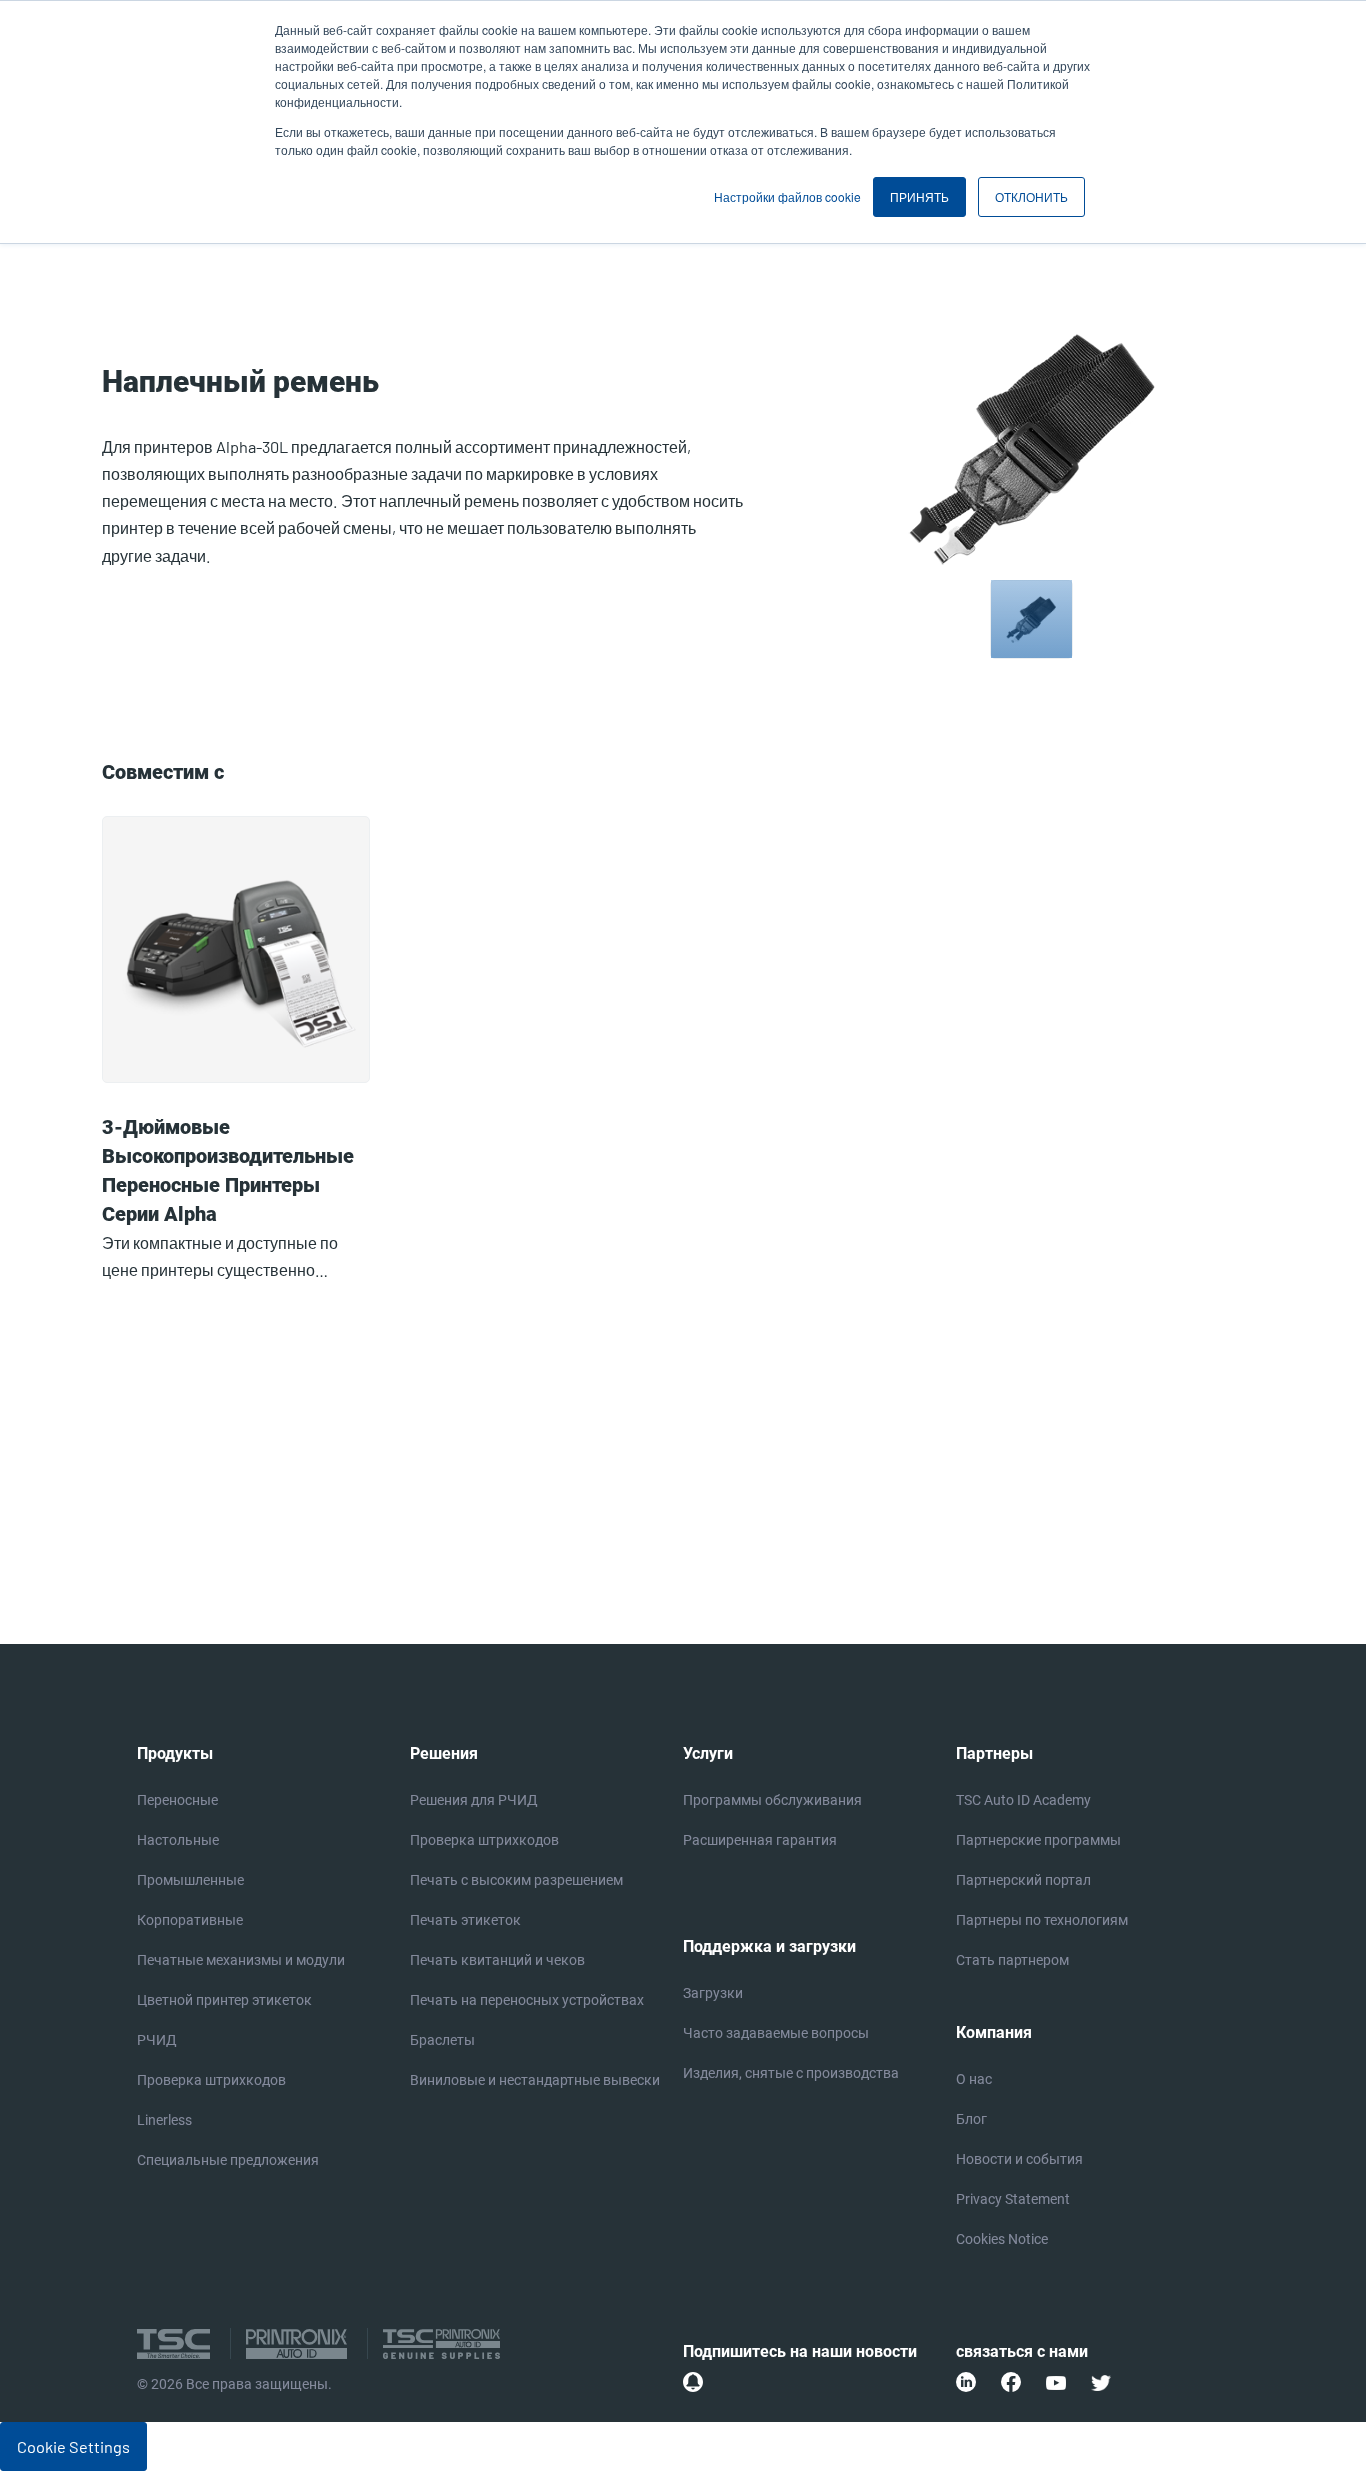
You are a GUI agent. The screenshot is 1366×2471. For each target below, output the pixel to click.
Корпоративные (190, 1920)
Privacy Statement (1013, 2199)
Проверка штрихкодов (211, 2080)
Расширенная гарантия (760, 1840)
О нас (974, 2079)
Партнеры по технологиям (1042, 1920)
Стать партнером (1012, 1960)
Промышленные (190, 1880)
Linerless (164, 2120)
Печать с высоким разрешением (516, 1880)
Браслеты (442, 2040)
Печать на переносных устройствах (527, 2000)
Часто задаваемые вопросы (776, 2033)
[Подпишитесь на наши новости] (693, 2382)
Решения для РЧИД (474, 1800)
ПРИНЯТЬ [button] (919, 196)
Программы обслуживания (772, 1800)
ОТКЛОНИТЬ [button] (1031, 196)
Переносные (177, 1800)
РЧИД (157, 2040)
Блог (971, 2119)
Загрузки (713, 1993)
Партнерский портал (1023, 1880)
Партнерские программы (1038, 1840)
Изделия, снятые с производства (791, 2073)
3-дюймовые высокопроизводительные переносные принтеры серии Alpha (228, 1170)
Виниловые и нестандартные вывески (535, 2080)
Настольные (178, 1840)
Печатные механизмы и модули (241, 1960)
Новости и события (1019, 2159)
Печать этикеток (465, 1920)
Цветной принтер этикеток (224, 2000)
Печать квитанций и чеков (497, 1960)
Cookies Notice (1002, 2239)
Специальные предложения (228, 2160)
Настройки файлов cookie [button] (787, 196)
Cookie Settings (73, 2446)
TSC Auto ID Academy (1023, 1800)
